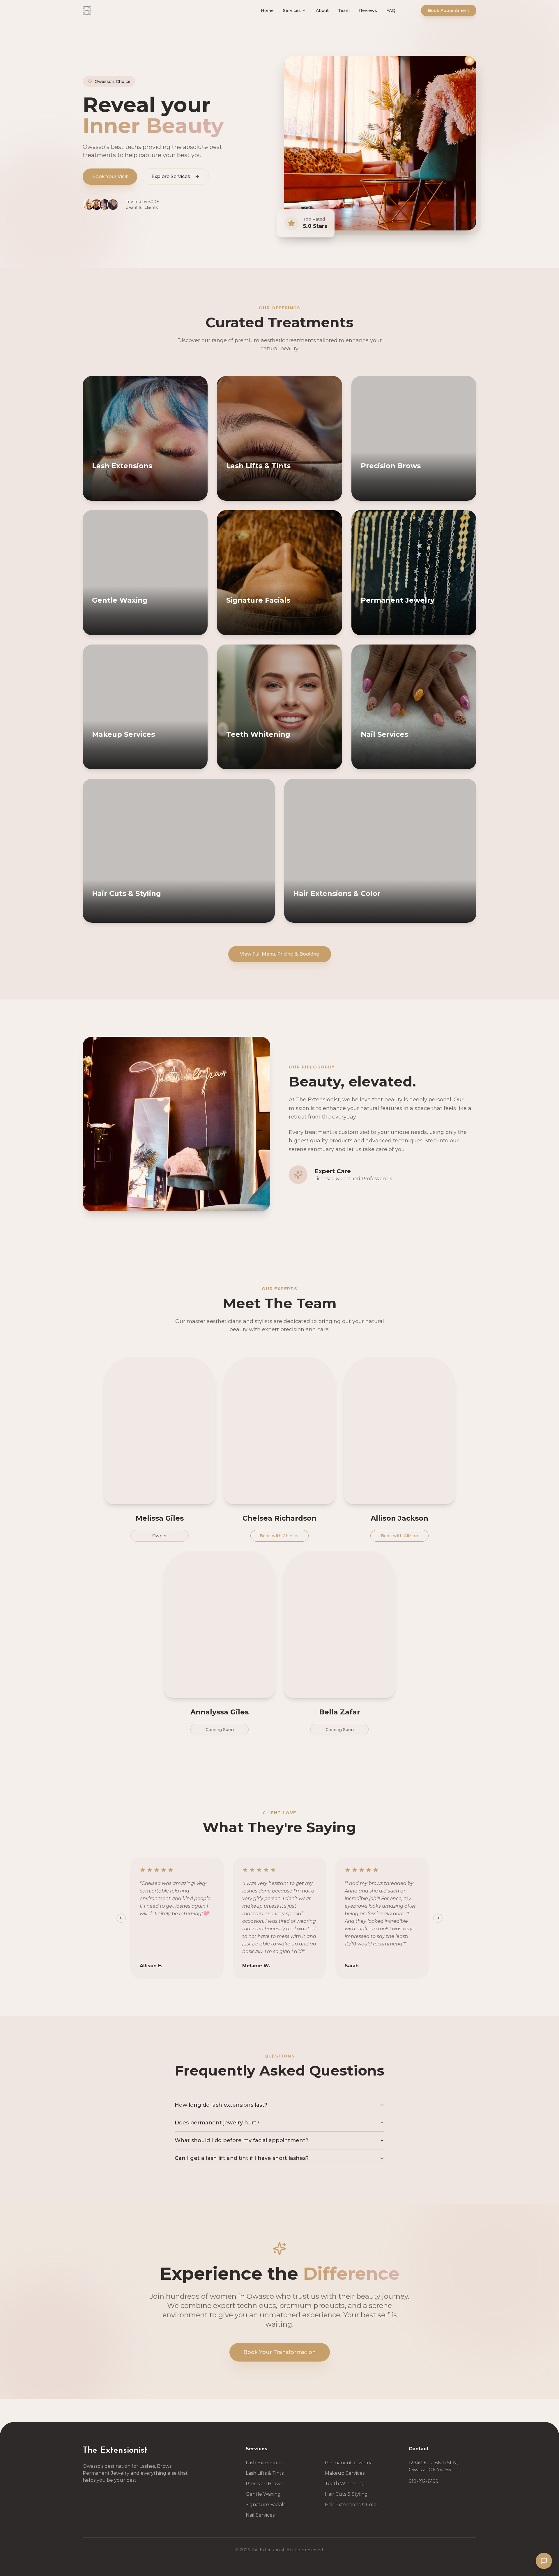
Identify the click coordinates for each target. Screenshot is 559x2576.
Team (355, 16)
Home (279, 16)
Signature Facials (266, 2505)
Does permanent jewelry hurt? (217, 2123)
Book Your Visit (110, 176)
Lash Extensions (264, 2463)
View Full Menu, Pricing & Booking (280, 954)
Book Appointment (449, 16)
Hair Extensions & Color (352, 2505)
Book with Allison (399, 1536)
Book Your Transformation (280, 2352)
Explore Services (171, 176)
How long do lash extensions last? (221, 2105)
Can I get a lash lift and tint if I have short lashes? (242, 2158)
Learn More (172, 495)
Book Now (118, 495)
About (334, 16)
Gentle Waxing (263, 2494)
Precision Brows (264, 2484)
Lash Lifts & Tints (265, 2473)
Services (304, 16)
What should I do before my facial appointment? (242, 2140)
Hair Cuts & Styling (346, 2494)
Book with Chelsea (280, 1536)
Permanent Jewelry (348, 2463)
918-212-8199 (424, 2481)
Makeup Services (345, 2473)
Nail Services (260, 2515)
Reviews (380, 16)
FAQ (403, 16)
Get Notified (441, 764)
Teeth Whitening (345, 2484)
